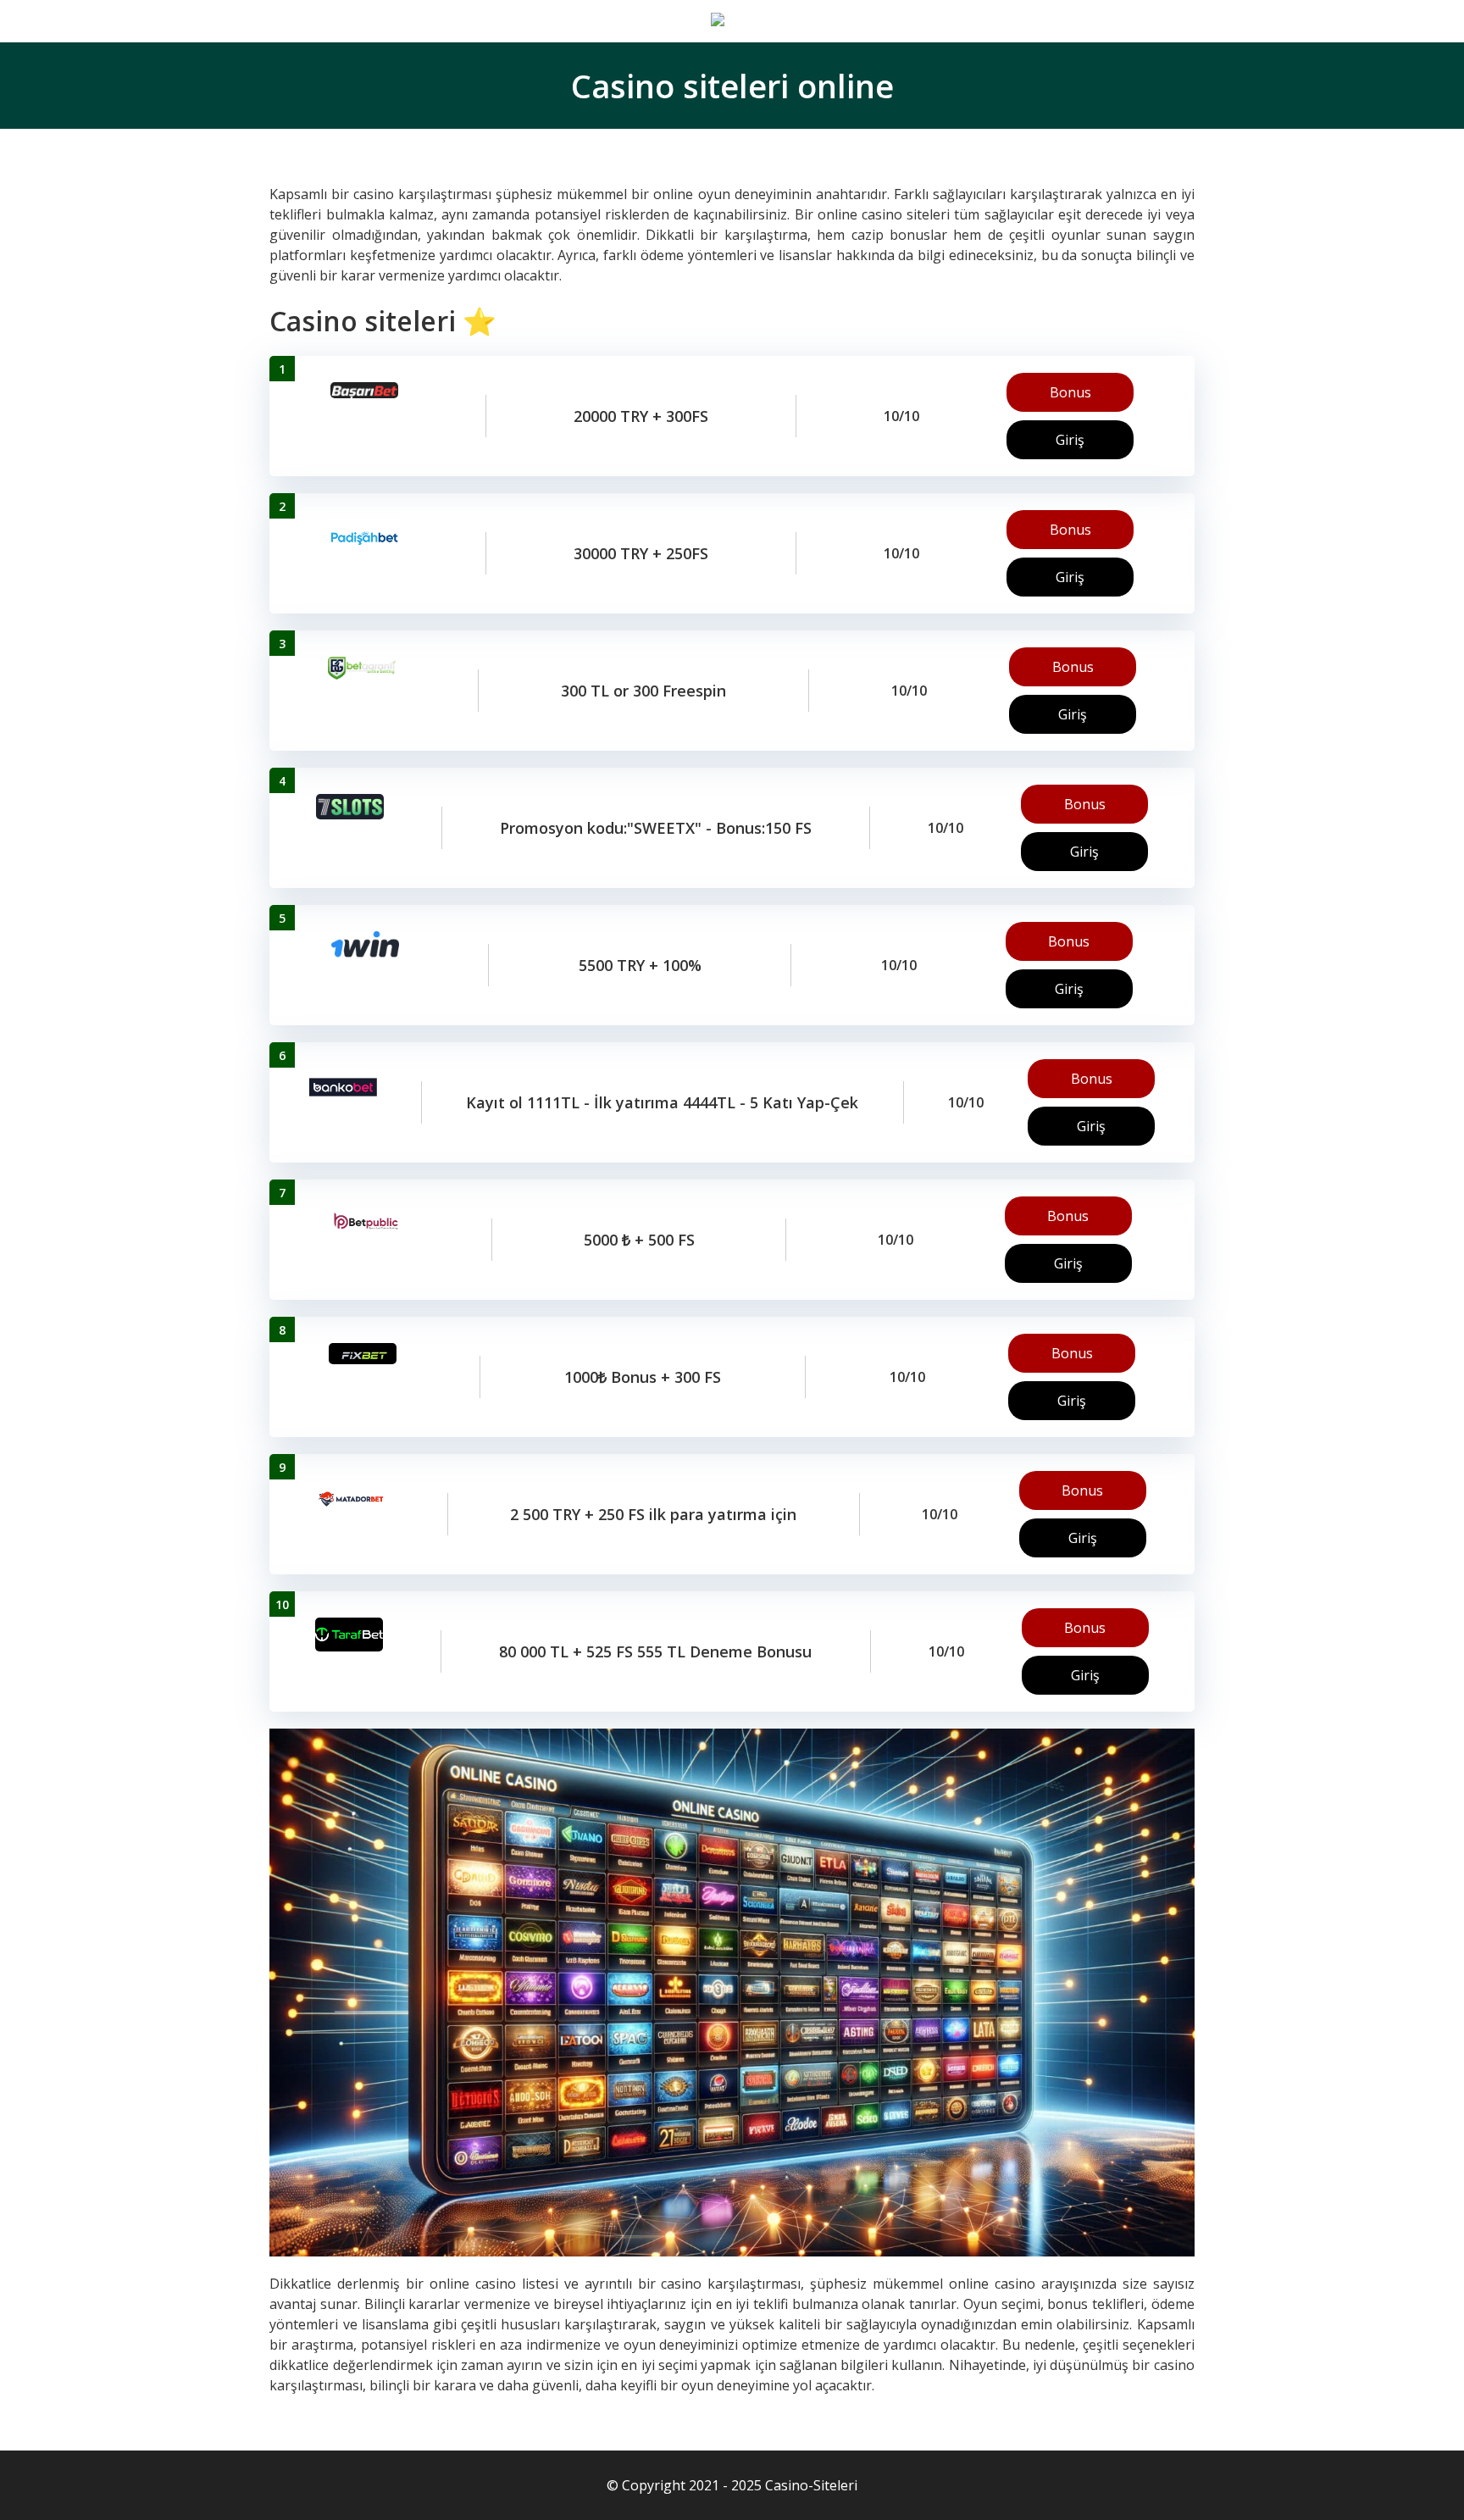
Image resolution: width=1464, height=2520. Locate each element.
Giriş (1070, 440)
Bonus (1070, 392)
